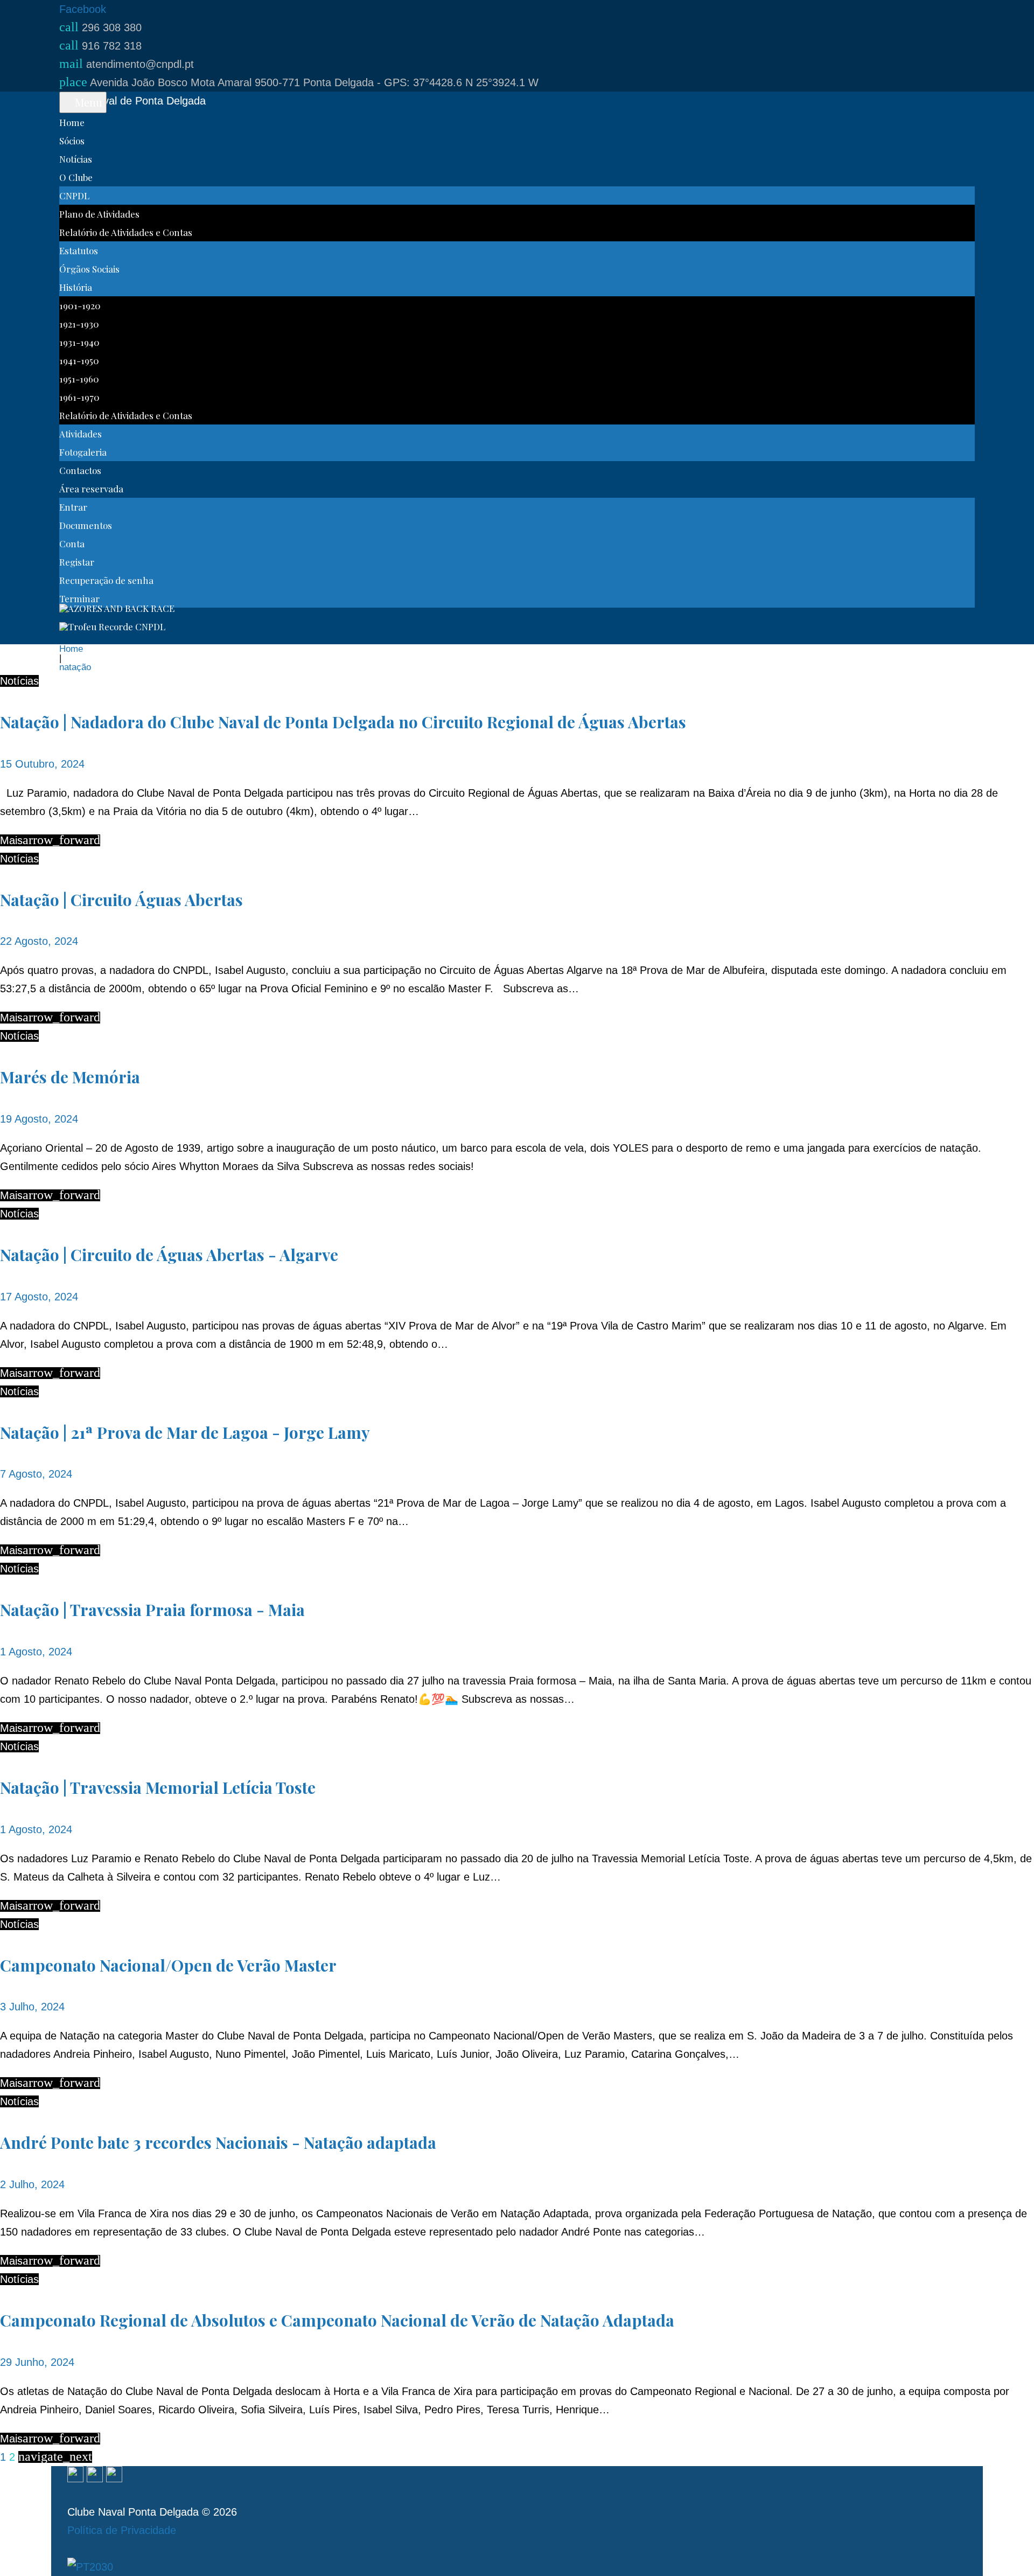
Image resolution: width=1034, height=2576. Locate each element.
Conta (72, 544)
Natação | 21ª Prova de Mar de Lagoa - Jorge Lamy (185, 1432)
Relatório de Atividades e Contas (126, 232)
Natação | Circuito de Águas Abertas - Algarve (169, 1255)
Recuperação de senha (106, 580)
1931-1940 (79, 342)
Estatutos (79, 250)
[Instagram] (95, 2475)
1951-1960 (79, 379)
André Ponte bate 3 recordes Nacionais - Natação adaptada (218, 2142)
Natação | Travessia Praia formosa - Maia (152, 1610)
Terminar (79, 598)
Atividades (81, 434)
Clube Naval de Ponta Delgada (132, 101)
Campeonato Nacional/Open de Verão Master (168, 1965)
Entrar (73, 507)
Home (72, 122)
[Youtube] (114, 2475)
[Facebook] (75, 2475)
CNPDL (74, 196)
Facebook (83, 9)
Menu (87, 102)
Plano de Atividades (99, 214)
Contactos (80, 470)
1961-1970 (79, 397)
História (76, 287)
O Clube (76, 177)
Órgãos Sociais (89, 269)
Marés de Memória (70, 1077)
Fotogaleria (83, 452)
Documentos (86, 525)
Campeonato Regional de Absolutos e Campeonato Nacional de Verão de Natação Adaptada (337, 2320)
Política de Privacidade (122, 2530)
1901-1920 (80, 305)
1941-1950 (79, 360)
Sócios (72, 141)
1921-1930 (79, 324)
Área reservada (91, 489)
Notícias (76, 159)
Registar (77, 562)
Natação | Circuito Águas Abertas (121, 900)
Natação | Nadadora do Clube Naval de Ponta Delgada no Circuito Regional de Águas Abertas (343, 722)
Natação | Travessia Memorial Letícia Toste (158, 1787)
